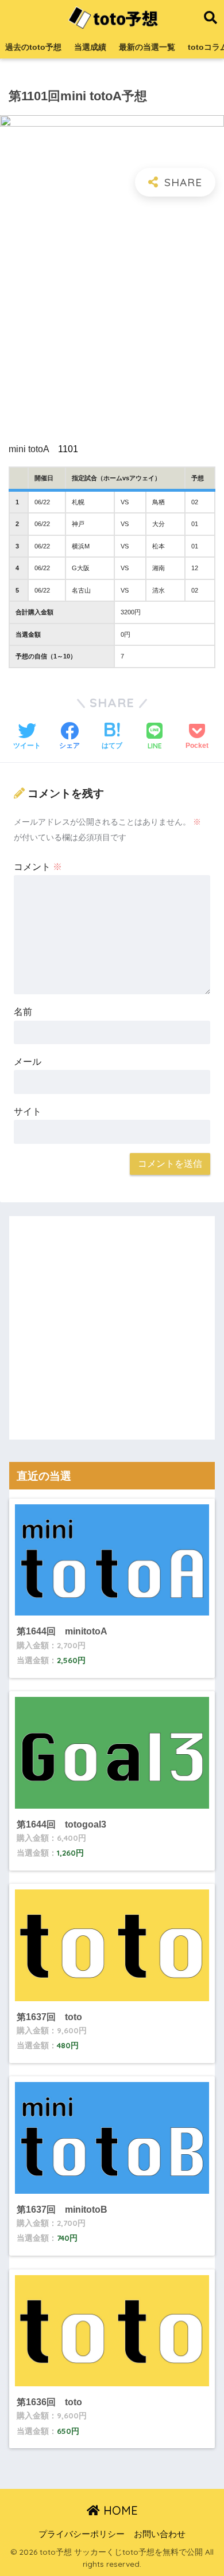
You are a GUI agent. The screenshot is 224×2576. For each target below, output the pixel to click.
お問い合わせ (160, 2534)
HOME (119, 2510)
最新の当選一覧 (147, 47)
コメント (38, 867)
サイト (28, 1111)
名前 (23, 1012)
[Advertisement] (112, 320)
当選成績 (90, 47)
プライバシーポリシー (82, 2534)
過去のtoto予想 (33, 47)
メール (28, 1062)
